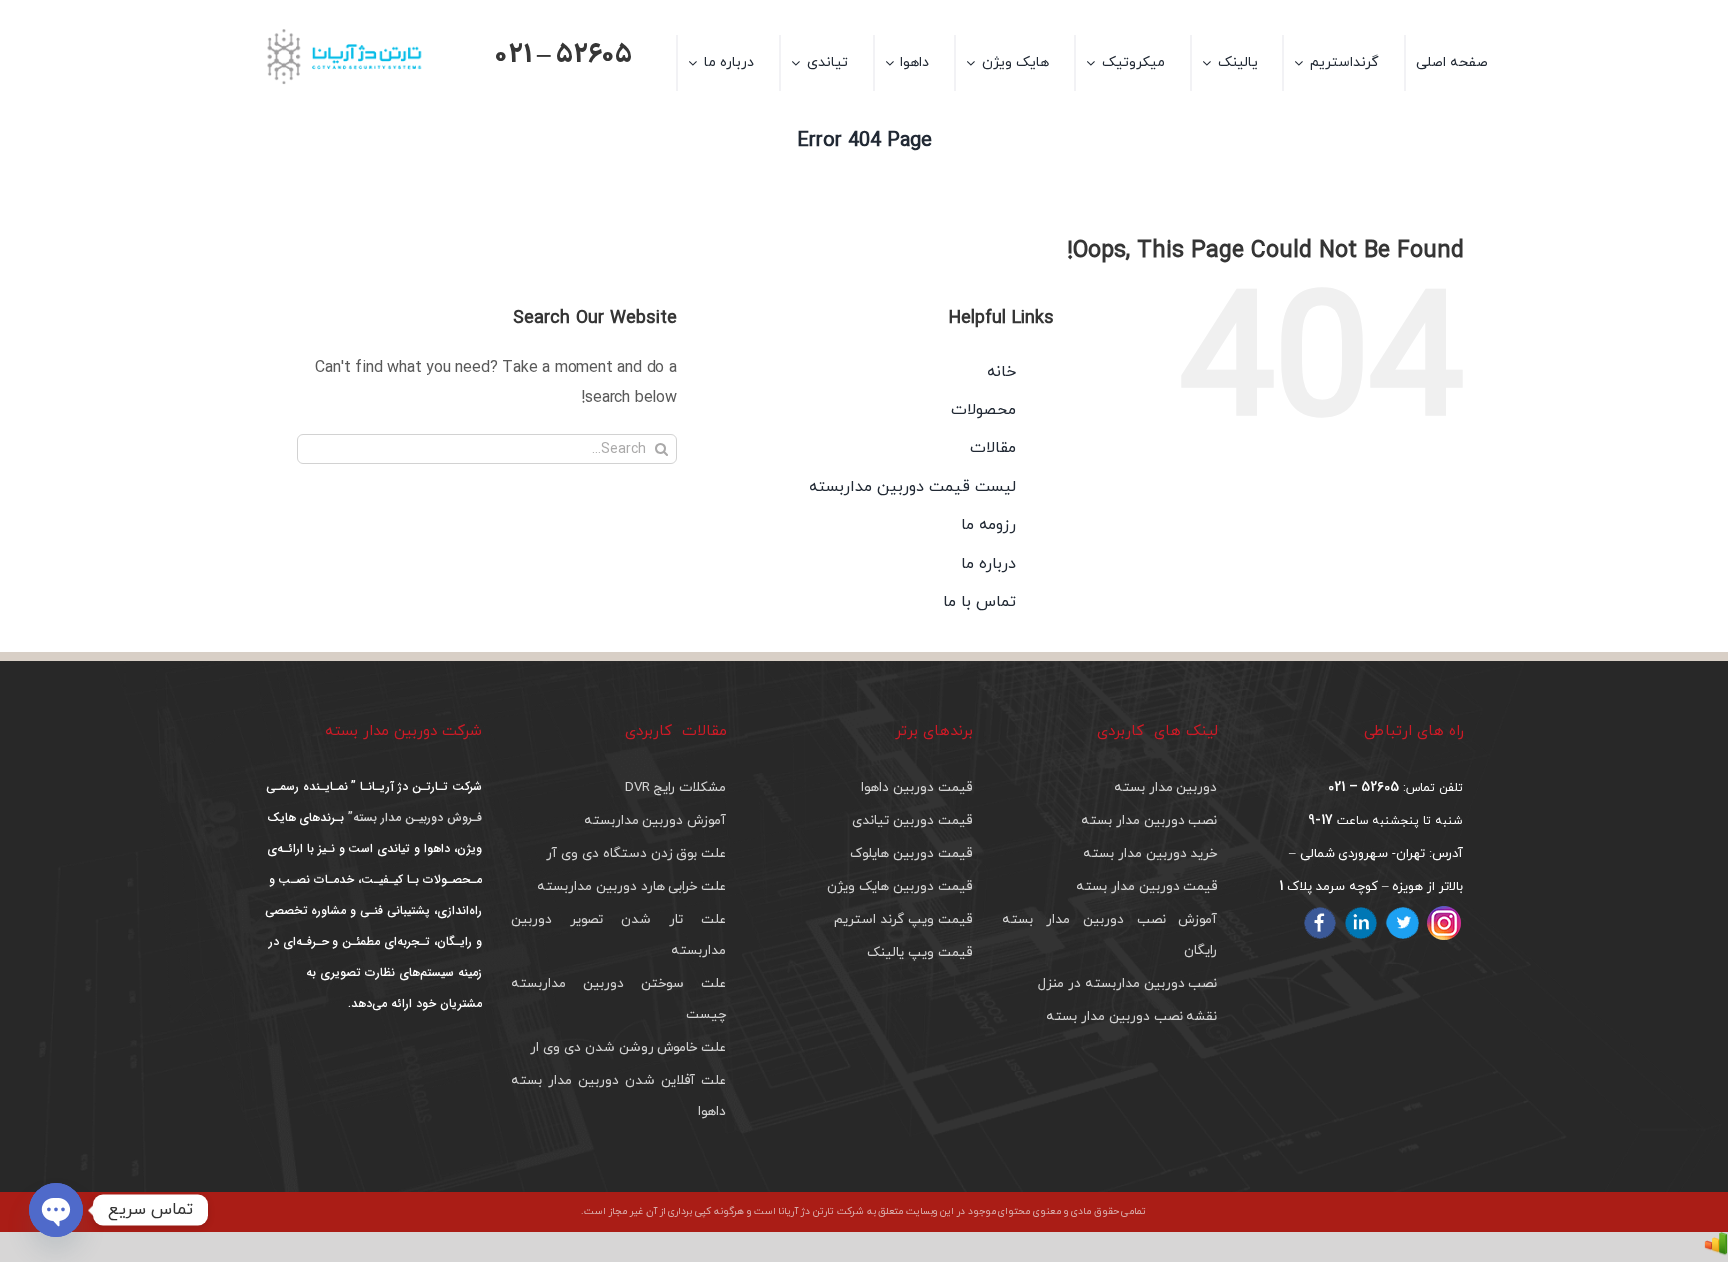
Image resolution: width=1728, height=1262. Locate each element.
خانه (1001, 372)
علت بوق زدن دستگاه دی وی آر (636, 853)
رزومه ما (988, 525)
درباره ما (988, 564)
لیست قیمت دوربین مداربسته (912, 487)
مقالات (993, 448)
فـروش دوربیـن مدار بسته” (412, 817)
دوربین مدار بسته (1166, 787)
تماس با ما (979, 602)
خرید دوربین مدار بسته (1150, 853)
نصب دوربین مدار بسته (1149, 820)
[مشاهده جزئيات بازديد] (1716, 1247)
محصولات (983, 410)
